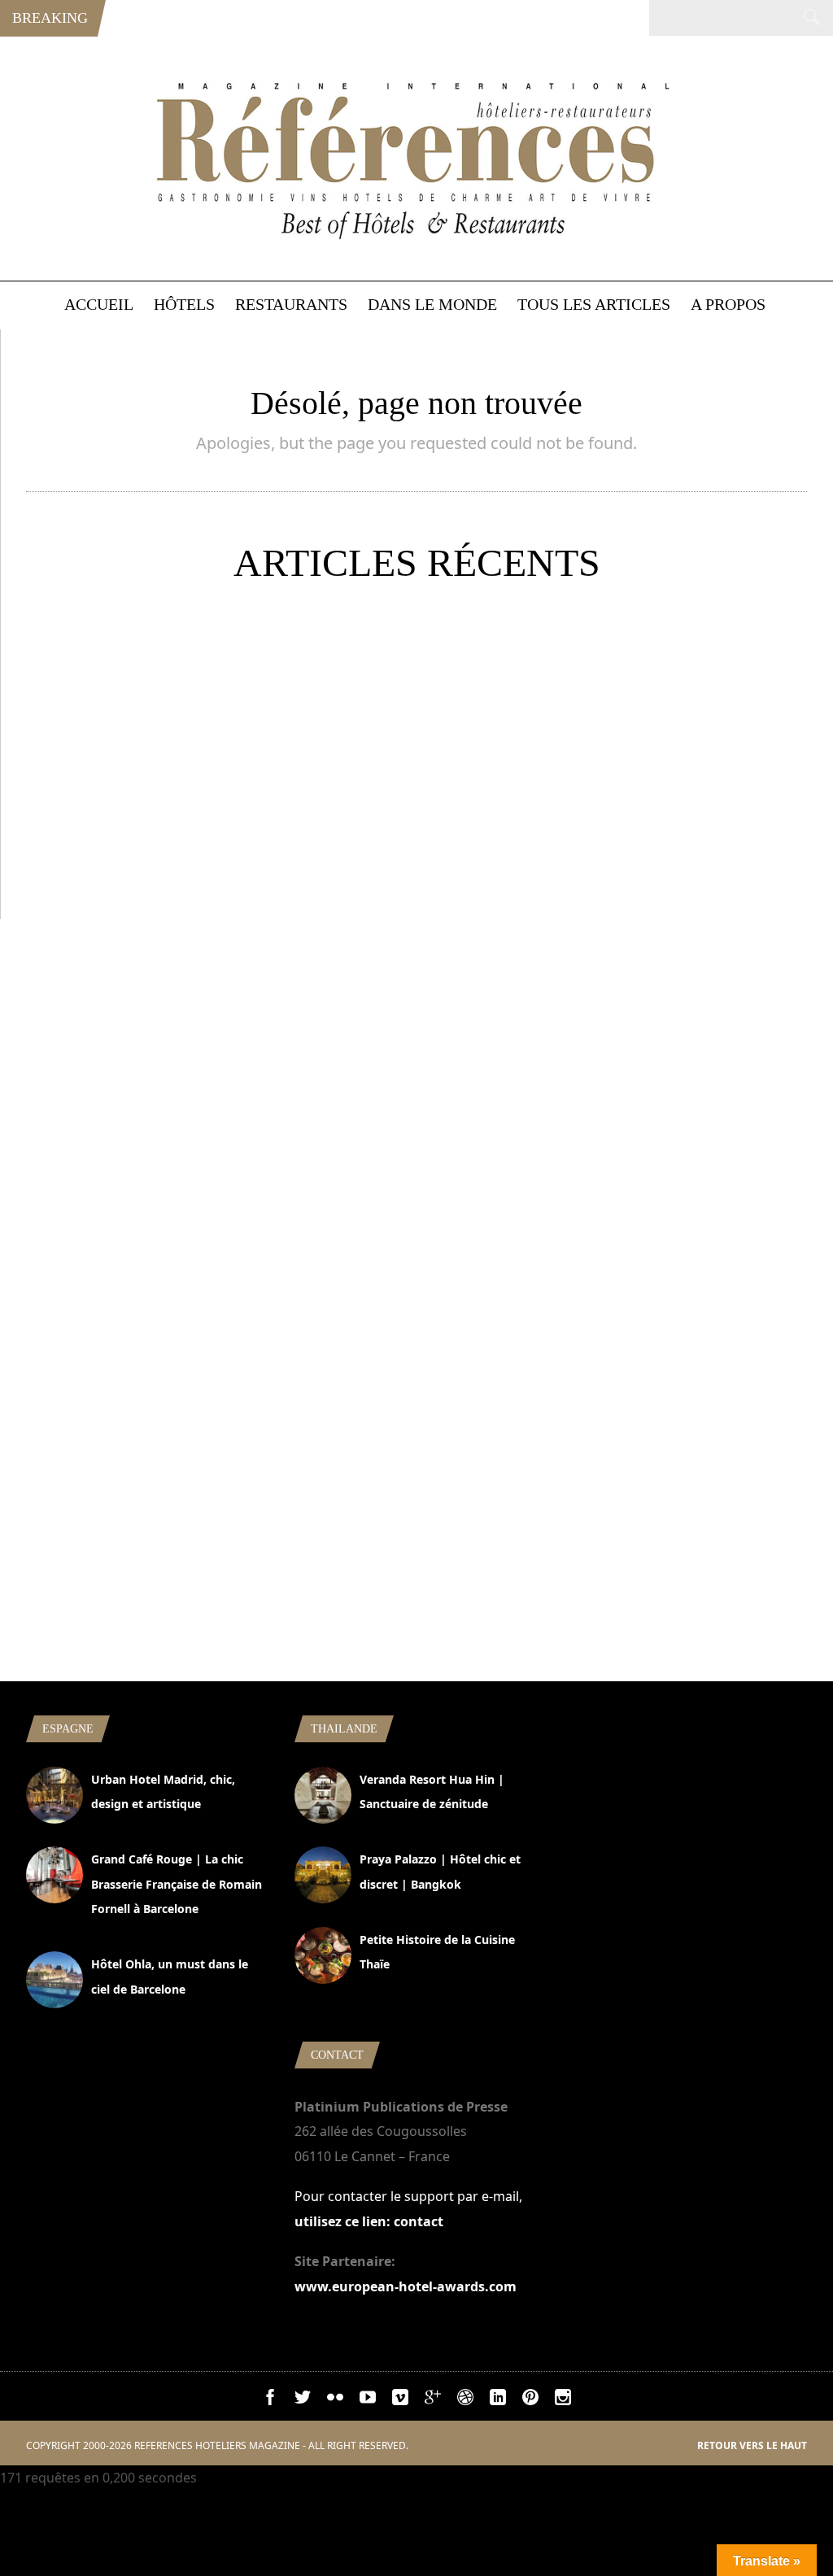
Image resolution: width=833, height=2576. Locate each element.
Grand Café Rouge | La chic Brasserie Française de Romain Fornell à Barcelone (177, 1884)
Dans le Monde (432, 304)
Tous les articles (594, 304)
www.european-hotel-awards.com (406, 2286)
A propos (728, 304)
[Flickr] (335, 2400)
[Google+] (433, 2400)
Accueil (99, 304)
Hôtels (184, 304)
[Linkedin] (498, 2400)
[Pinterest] (530, 2400)
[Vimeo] (400, 2400)
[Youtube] (368, 2400)
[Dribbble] (465, 2400)
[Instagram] (563, 2400)
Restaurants (291, 304)
